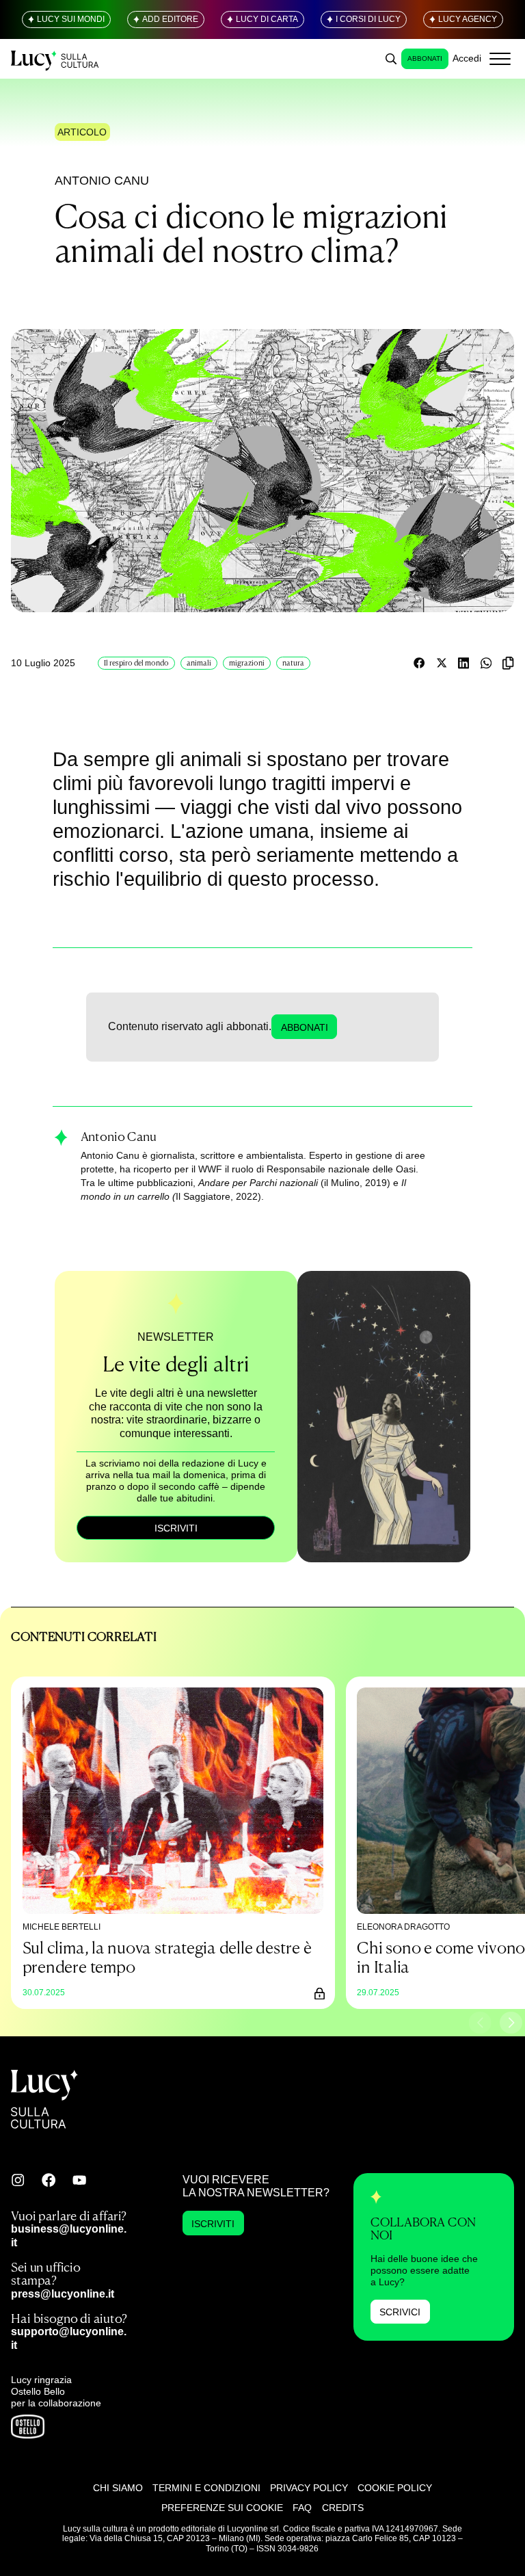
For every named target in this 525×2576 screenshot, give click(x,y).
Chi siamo (118, 2488)
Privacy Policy (309, 2488)
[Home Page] (56, 58)
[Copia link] (508, 663)
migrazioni (247, 663)
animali (199, 663)
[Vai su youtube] (79, 2180)
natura (293, 663)
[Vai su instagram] (18, 2180)
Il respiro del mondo (136, 663)
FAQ (302, 2508)
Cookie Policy (395, 2488)
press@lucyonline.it (63, 2294)
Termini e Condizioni (206, 2488)
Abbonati (425, 58)
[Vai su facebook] (49, 2180)
